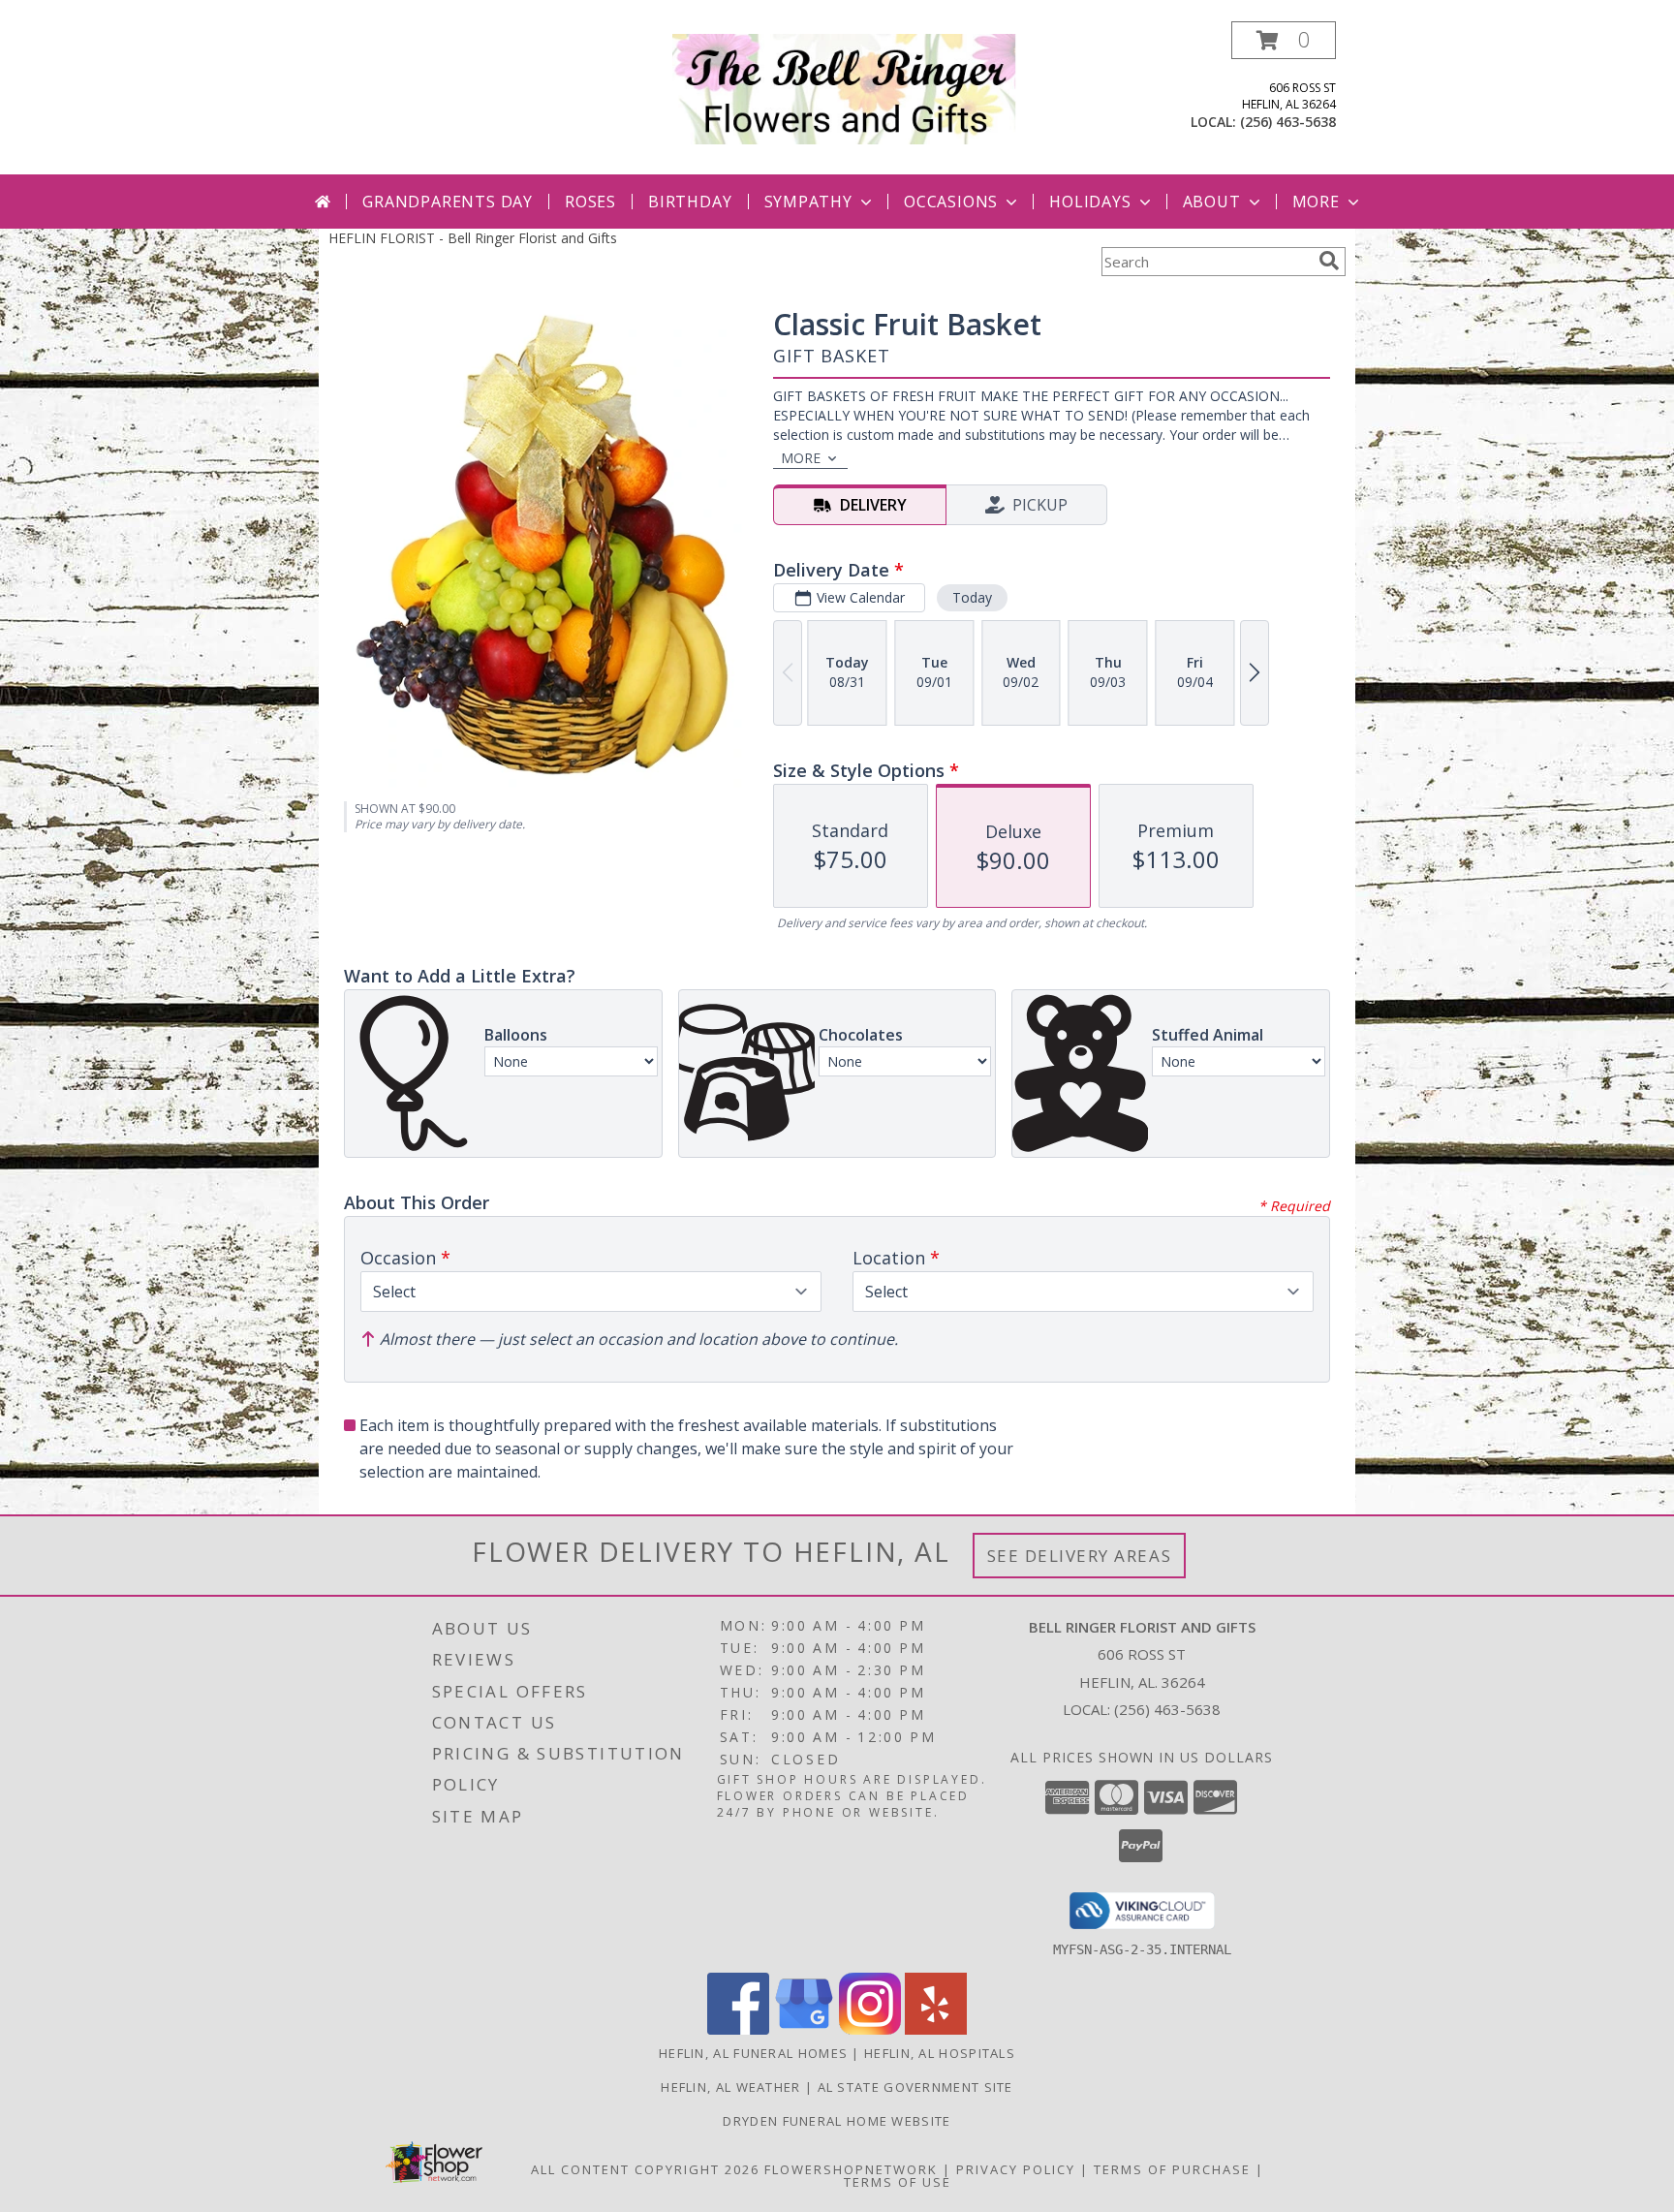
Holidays (1090, 202)
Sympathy (808, 202)
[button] (1284, 40)
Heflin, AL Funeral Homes (753, 2053)
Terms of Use (898, 2182)
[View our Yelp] (936, 2029)
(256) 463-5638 (1288, 122)
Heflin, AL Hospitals (940, 2053)
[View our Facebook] (738, 2029)
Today (972, 597)
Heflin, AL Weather (730, 2087)
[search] (1329, 261)
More (1316, 202)
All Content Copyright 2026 (645, 2169)
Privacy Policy (1016, 2169)
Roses (590, 202)
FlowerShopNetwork (851, 2169)
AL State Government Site (915, 2087)
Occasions (951, 202)
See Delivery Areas (1080, 1556)
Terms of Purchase (1172, 2169)
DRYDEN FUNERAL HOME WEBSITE (837, 2121)
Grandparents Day (448, 202)
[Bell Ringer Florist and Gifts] (844, 88)
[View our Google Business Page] (804, 2029)
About (1212, 202)
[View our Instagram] (870, 2029)
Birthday (690, 202)
